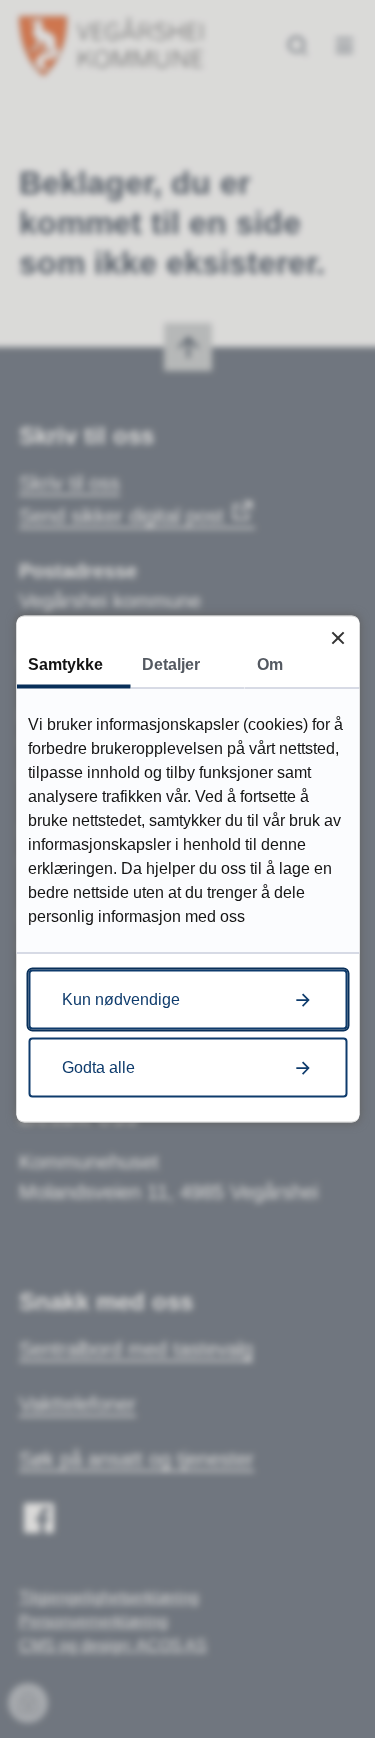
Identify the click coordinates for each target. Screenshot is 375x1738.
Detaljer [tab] (171, 664)
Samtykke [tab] (65, 664)
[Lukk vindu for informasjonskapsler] (337, 637)
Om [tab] (270, 664)
